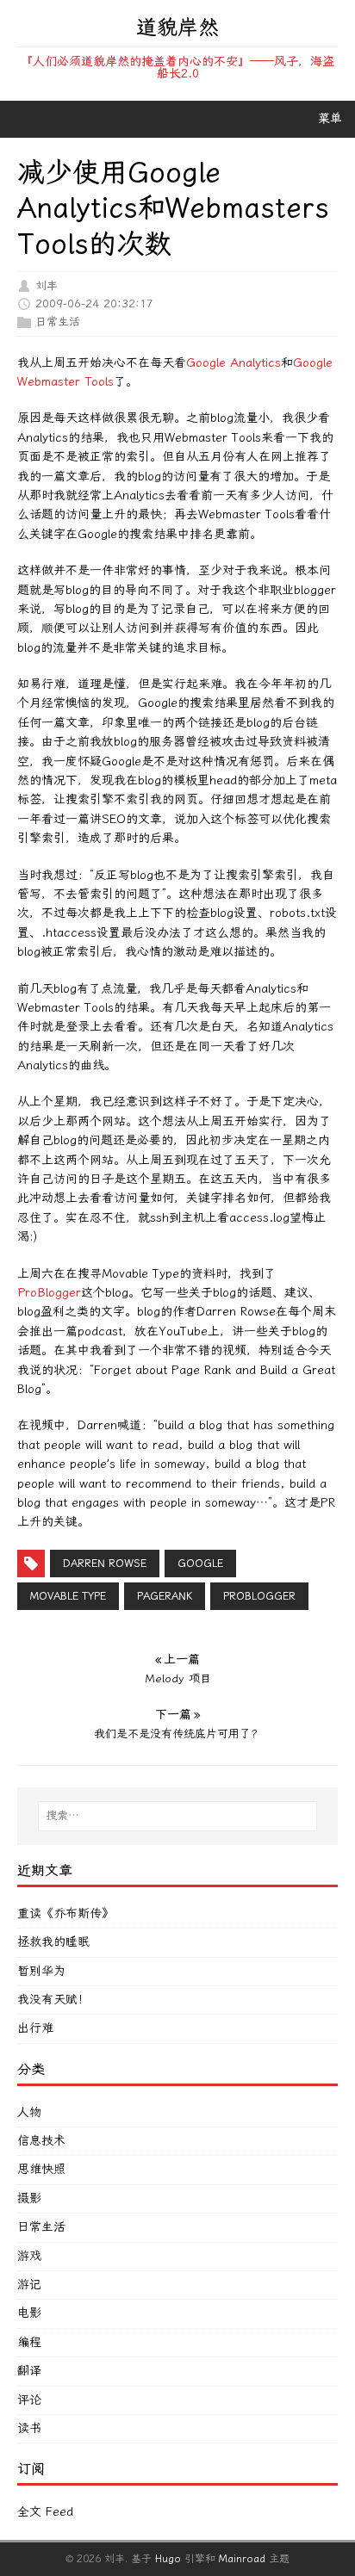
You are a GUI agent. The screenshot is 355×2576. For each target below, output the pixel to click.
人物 (29, 2112)
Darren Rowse (105, 1564)
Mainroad (242, 2559)
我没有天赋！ (53, 2000)
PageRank (165, 1596)
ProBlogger (49, 1293)
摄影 (29, 2198)
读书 (29, 2428)
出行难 (35, 2028)
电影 (29, 2313)
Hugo (168, 2559)
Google (200, 1564)
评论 (29, 2400)
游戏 (29, 2256)
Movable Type (68, 1596)
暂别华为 (41, 1971)
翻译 (29, 2371)
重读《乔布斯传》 (65, 1913)
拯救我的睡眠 (53, 1942)
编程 (29, 2342)
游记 (29, 2285)
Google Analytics (234, 363)
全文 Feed (45, 2512)
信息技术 (41, 2141)
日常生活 (58, 322)
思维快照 (41, 2169)
